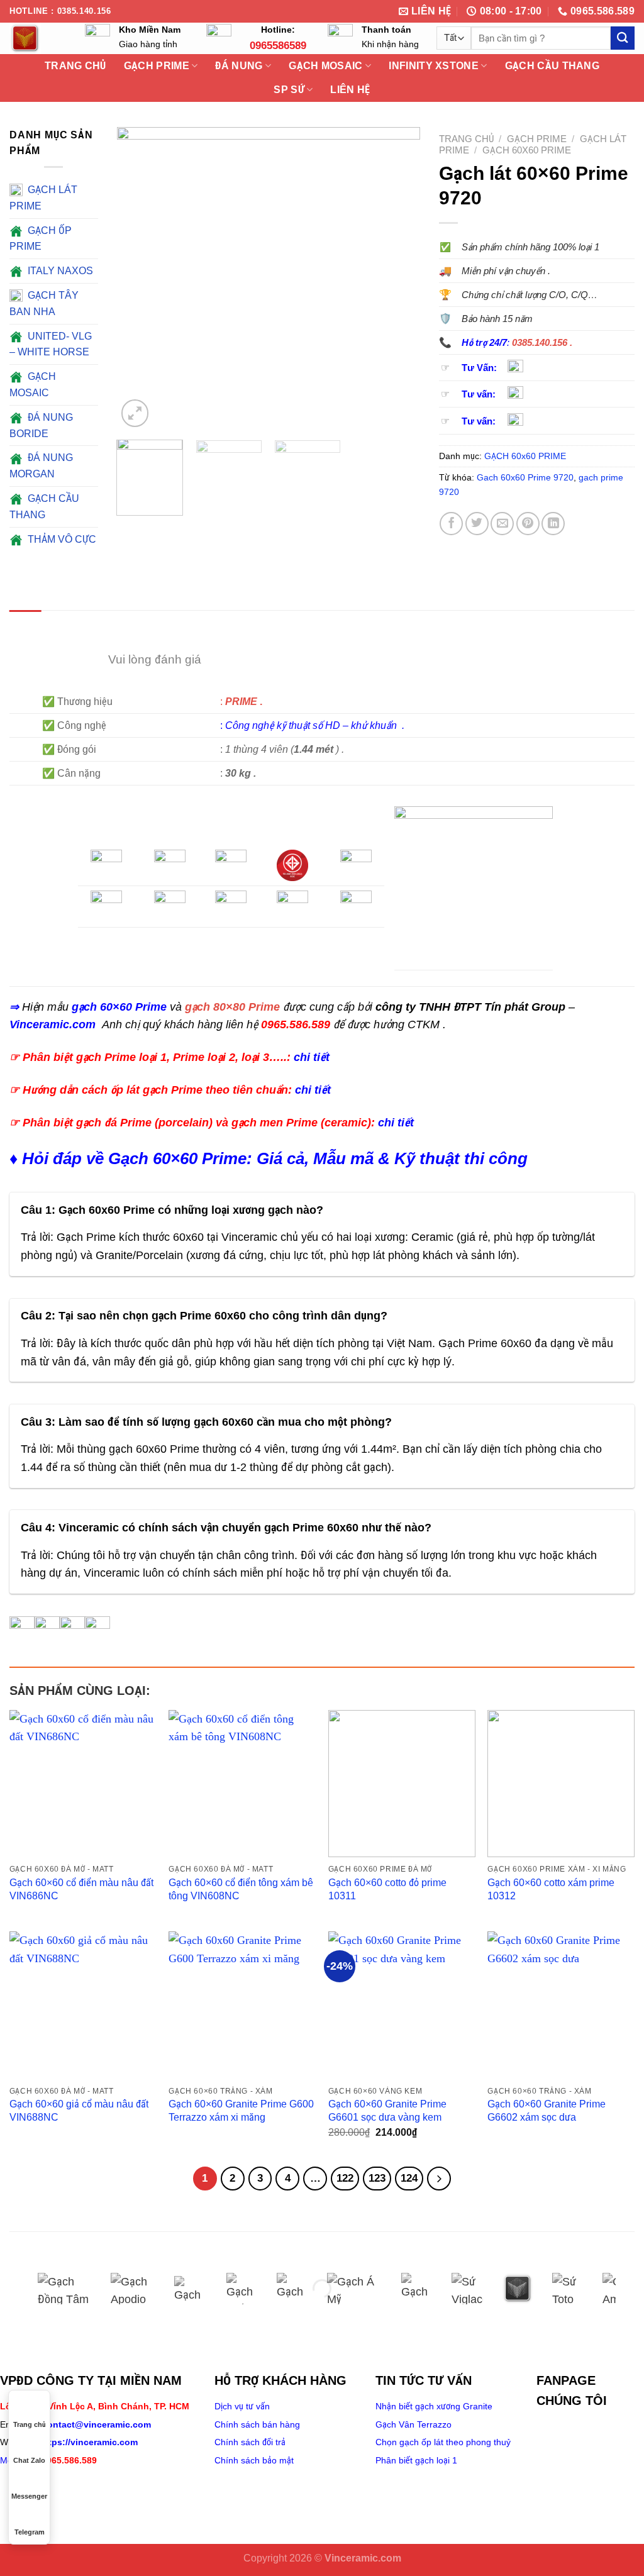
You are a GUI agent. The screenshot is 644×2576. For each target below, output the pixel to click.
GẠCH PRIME (537, 139)
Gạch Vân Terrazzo (414, 2424)
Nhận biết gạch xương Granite (434, 2406)
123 (377, 2178)
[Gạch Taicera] (417, 2289)
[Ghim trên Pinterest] (528, 524)
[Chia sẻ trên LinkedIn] (553, 524)
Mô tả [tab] (25, 624)
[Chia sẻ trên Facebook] (451, 524)
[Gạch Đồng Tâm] (65, 2289)
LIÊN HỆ (350, 90)
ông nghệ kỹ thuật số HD (286, 725)
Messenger (29, 2496)
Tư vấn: (479, 394)
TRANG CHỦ (75, 66)
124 (409, 2178)
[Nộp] (623, 38)
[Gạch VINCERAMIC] (518, 2289)
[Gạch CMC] (292, 2289)
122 (345, 2178)
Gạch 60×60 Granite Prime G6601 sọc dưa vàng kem (387, 2110)
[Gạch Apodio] (133, 2289)
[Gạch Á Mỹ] (355, 2289)
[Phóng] (135, 413)
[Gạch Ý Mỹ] (191, 2289)
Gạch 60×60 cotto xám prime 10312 (551, 1889)
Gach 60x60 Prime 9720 (525, 477)
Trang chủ (466, 139)
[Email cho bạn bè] (502, 524)
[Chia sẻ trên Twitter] (477, 524)
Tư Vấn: (479, 368)
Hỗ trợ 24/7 (484, 343)
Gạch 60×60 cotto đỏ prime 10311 (387, 1889)
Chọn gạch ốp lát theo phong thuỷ (443, 2442)
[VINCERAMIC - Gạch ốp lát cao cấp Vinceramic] (38, 38)
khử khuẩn (375, 725)
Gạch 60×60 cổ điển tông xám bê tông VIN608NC (241, 1889)
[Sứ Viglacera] (467, 2289)
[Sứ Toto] (568, 2289)
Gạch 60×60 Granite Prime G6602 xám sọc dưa (547, 2110)
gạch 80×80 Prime (232, 1007)
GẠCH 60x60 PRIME (527, 150)
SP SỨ (289, 90)
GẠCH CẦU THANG (552, 66)
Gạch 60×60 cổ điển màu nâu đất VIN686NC (81, 1889)
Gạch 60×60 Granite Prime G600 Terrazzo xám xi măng (241, 2110)
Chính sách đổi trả (250, 2442)
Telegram (30, 2532)
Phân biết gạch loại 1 (416, 2460)
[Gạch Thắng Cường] (242, 2289)
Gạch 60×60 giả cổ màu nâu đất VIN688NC (79, 2110)
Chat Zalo (29, 2460)
